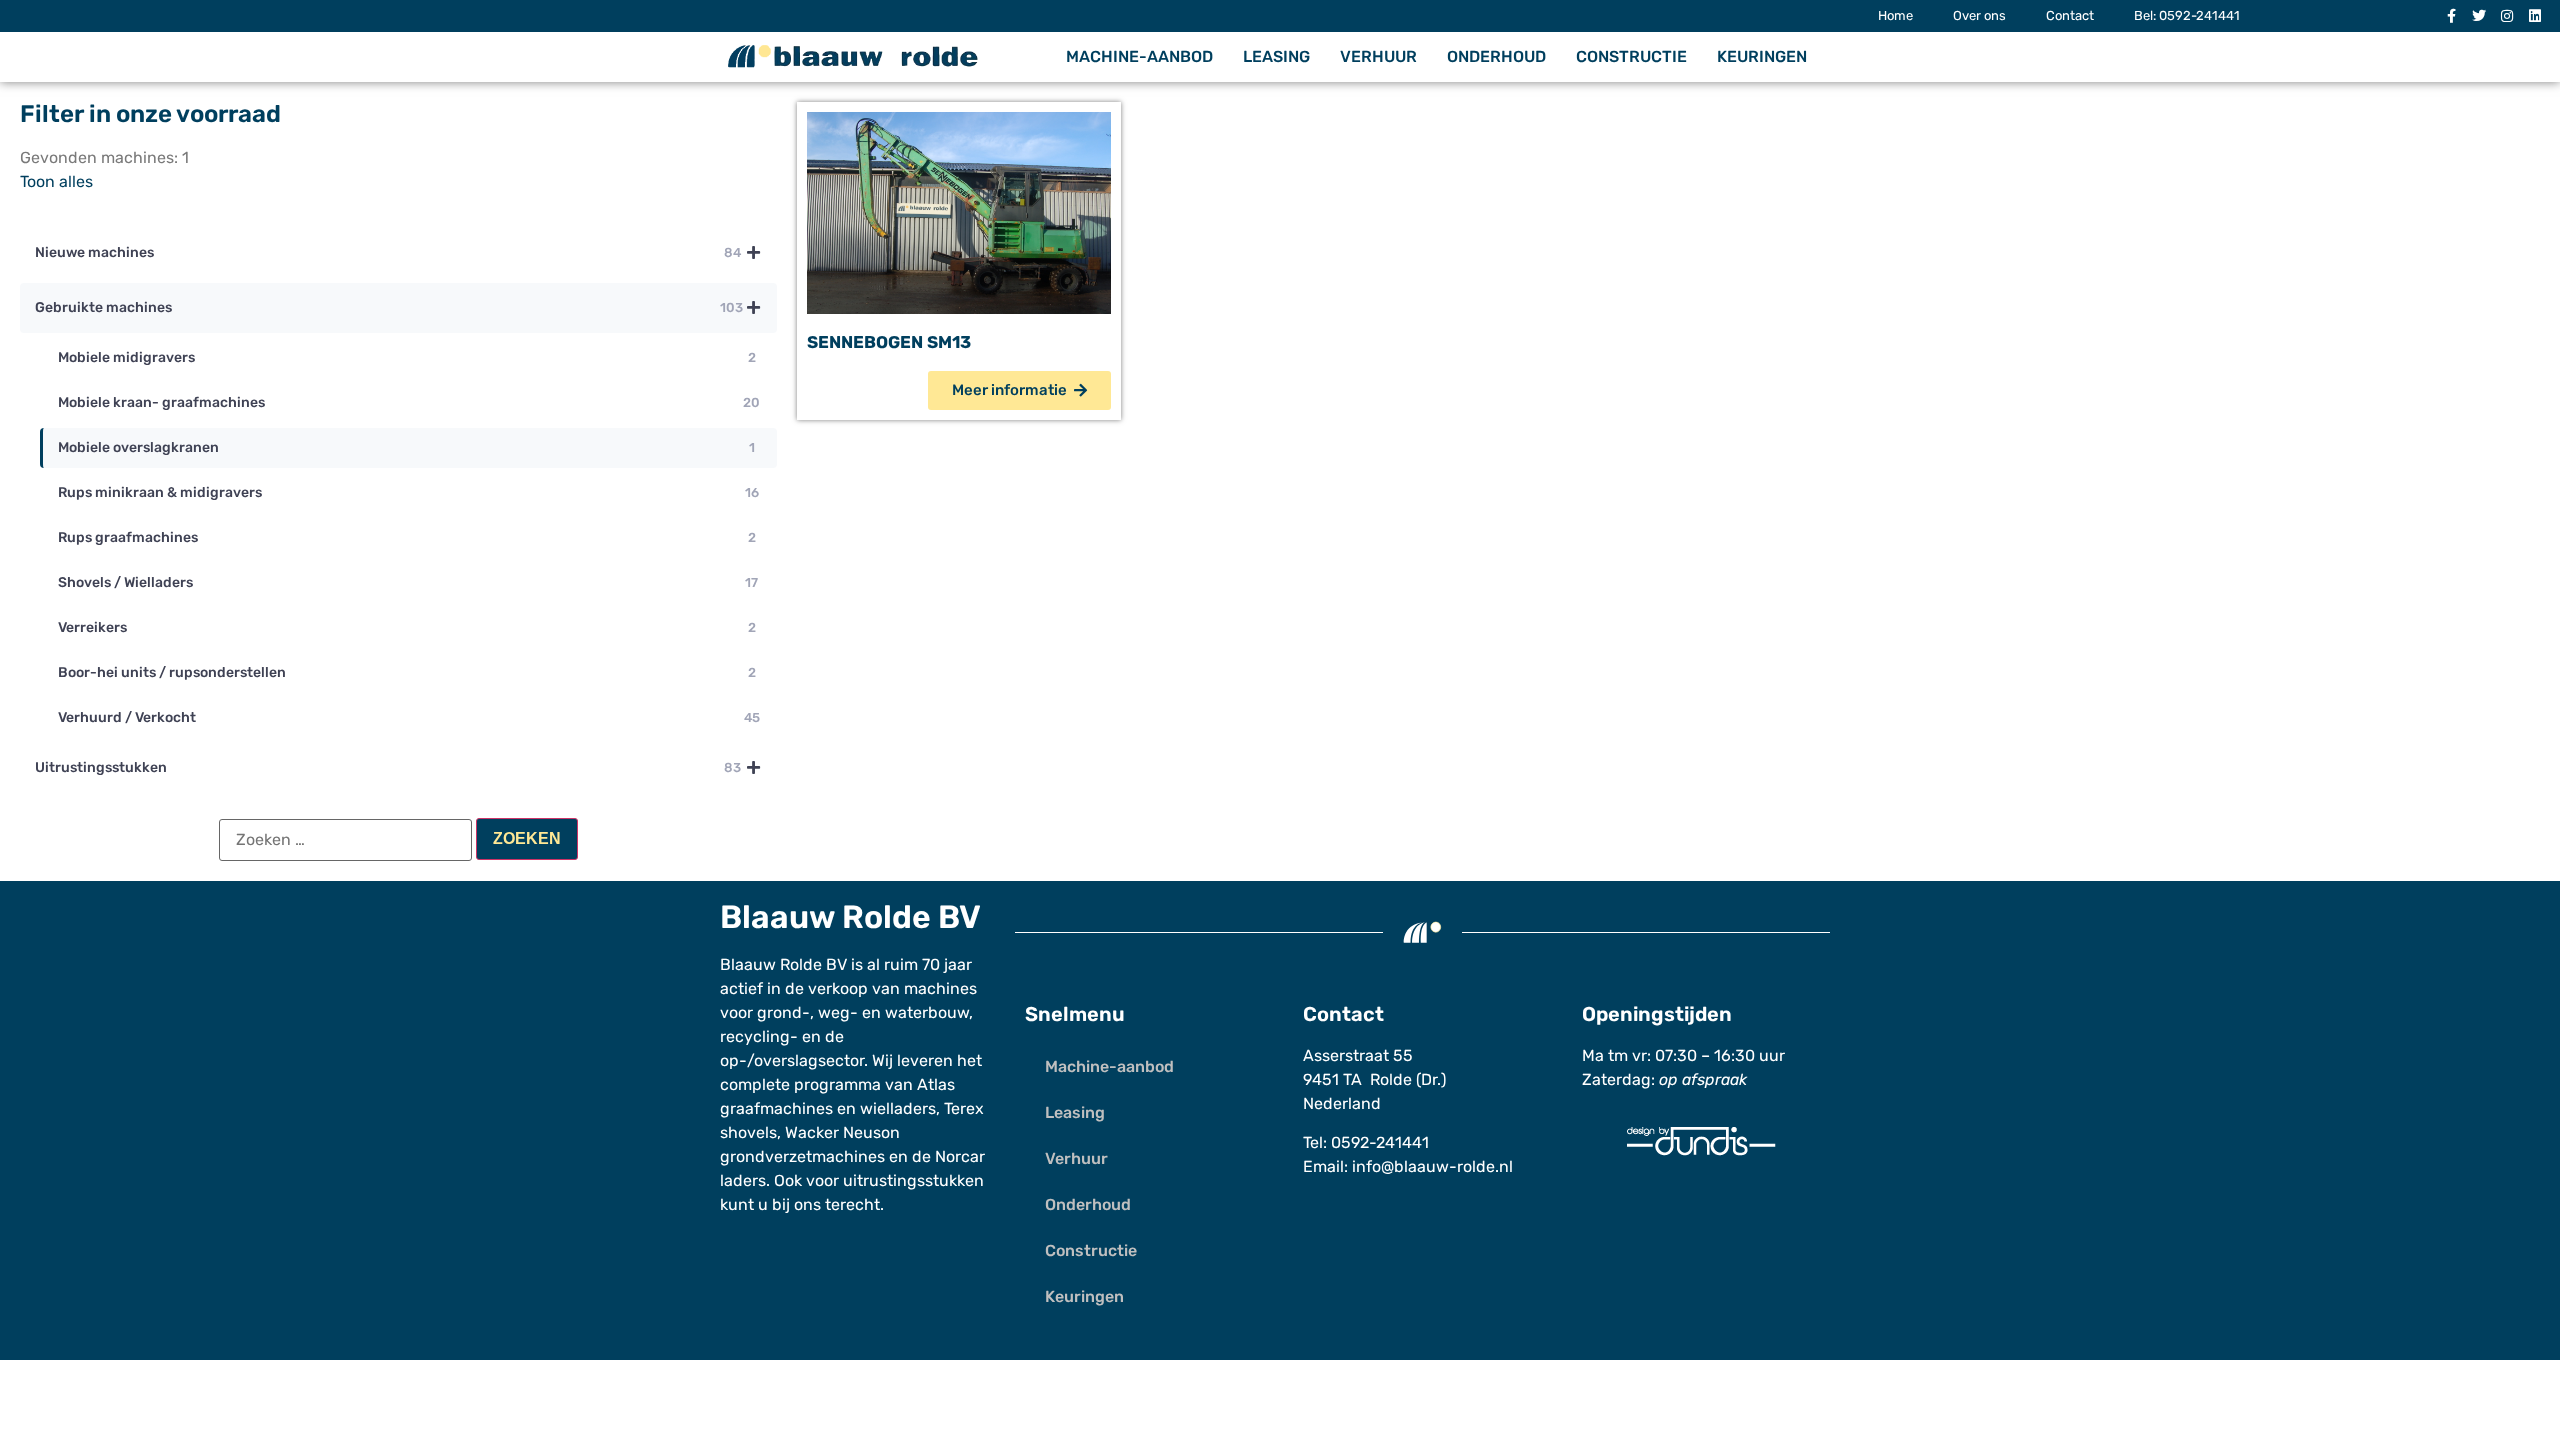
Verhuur (1378, 56)
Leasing (1276, 56)
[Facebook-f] (2451, 16)
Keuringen (1762, 56)
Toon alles (56, 181)
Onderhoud (1496, 56)
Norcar (960, 1156)
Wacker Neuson (842, 1132)
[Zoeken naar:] (345, 840)
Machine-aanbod (1139, 56)
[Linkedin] (2535, 16)
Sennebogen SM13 (889, 342)
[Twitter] (2479, 16)
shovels (748, 1132)
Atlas (936, 1084)
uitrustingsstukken (913, 1180)
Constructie (1631, 56)
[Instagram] (2507, 16)
